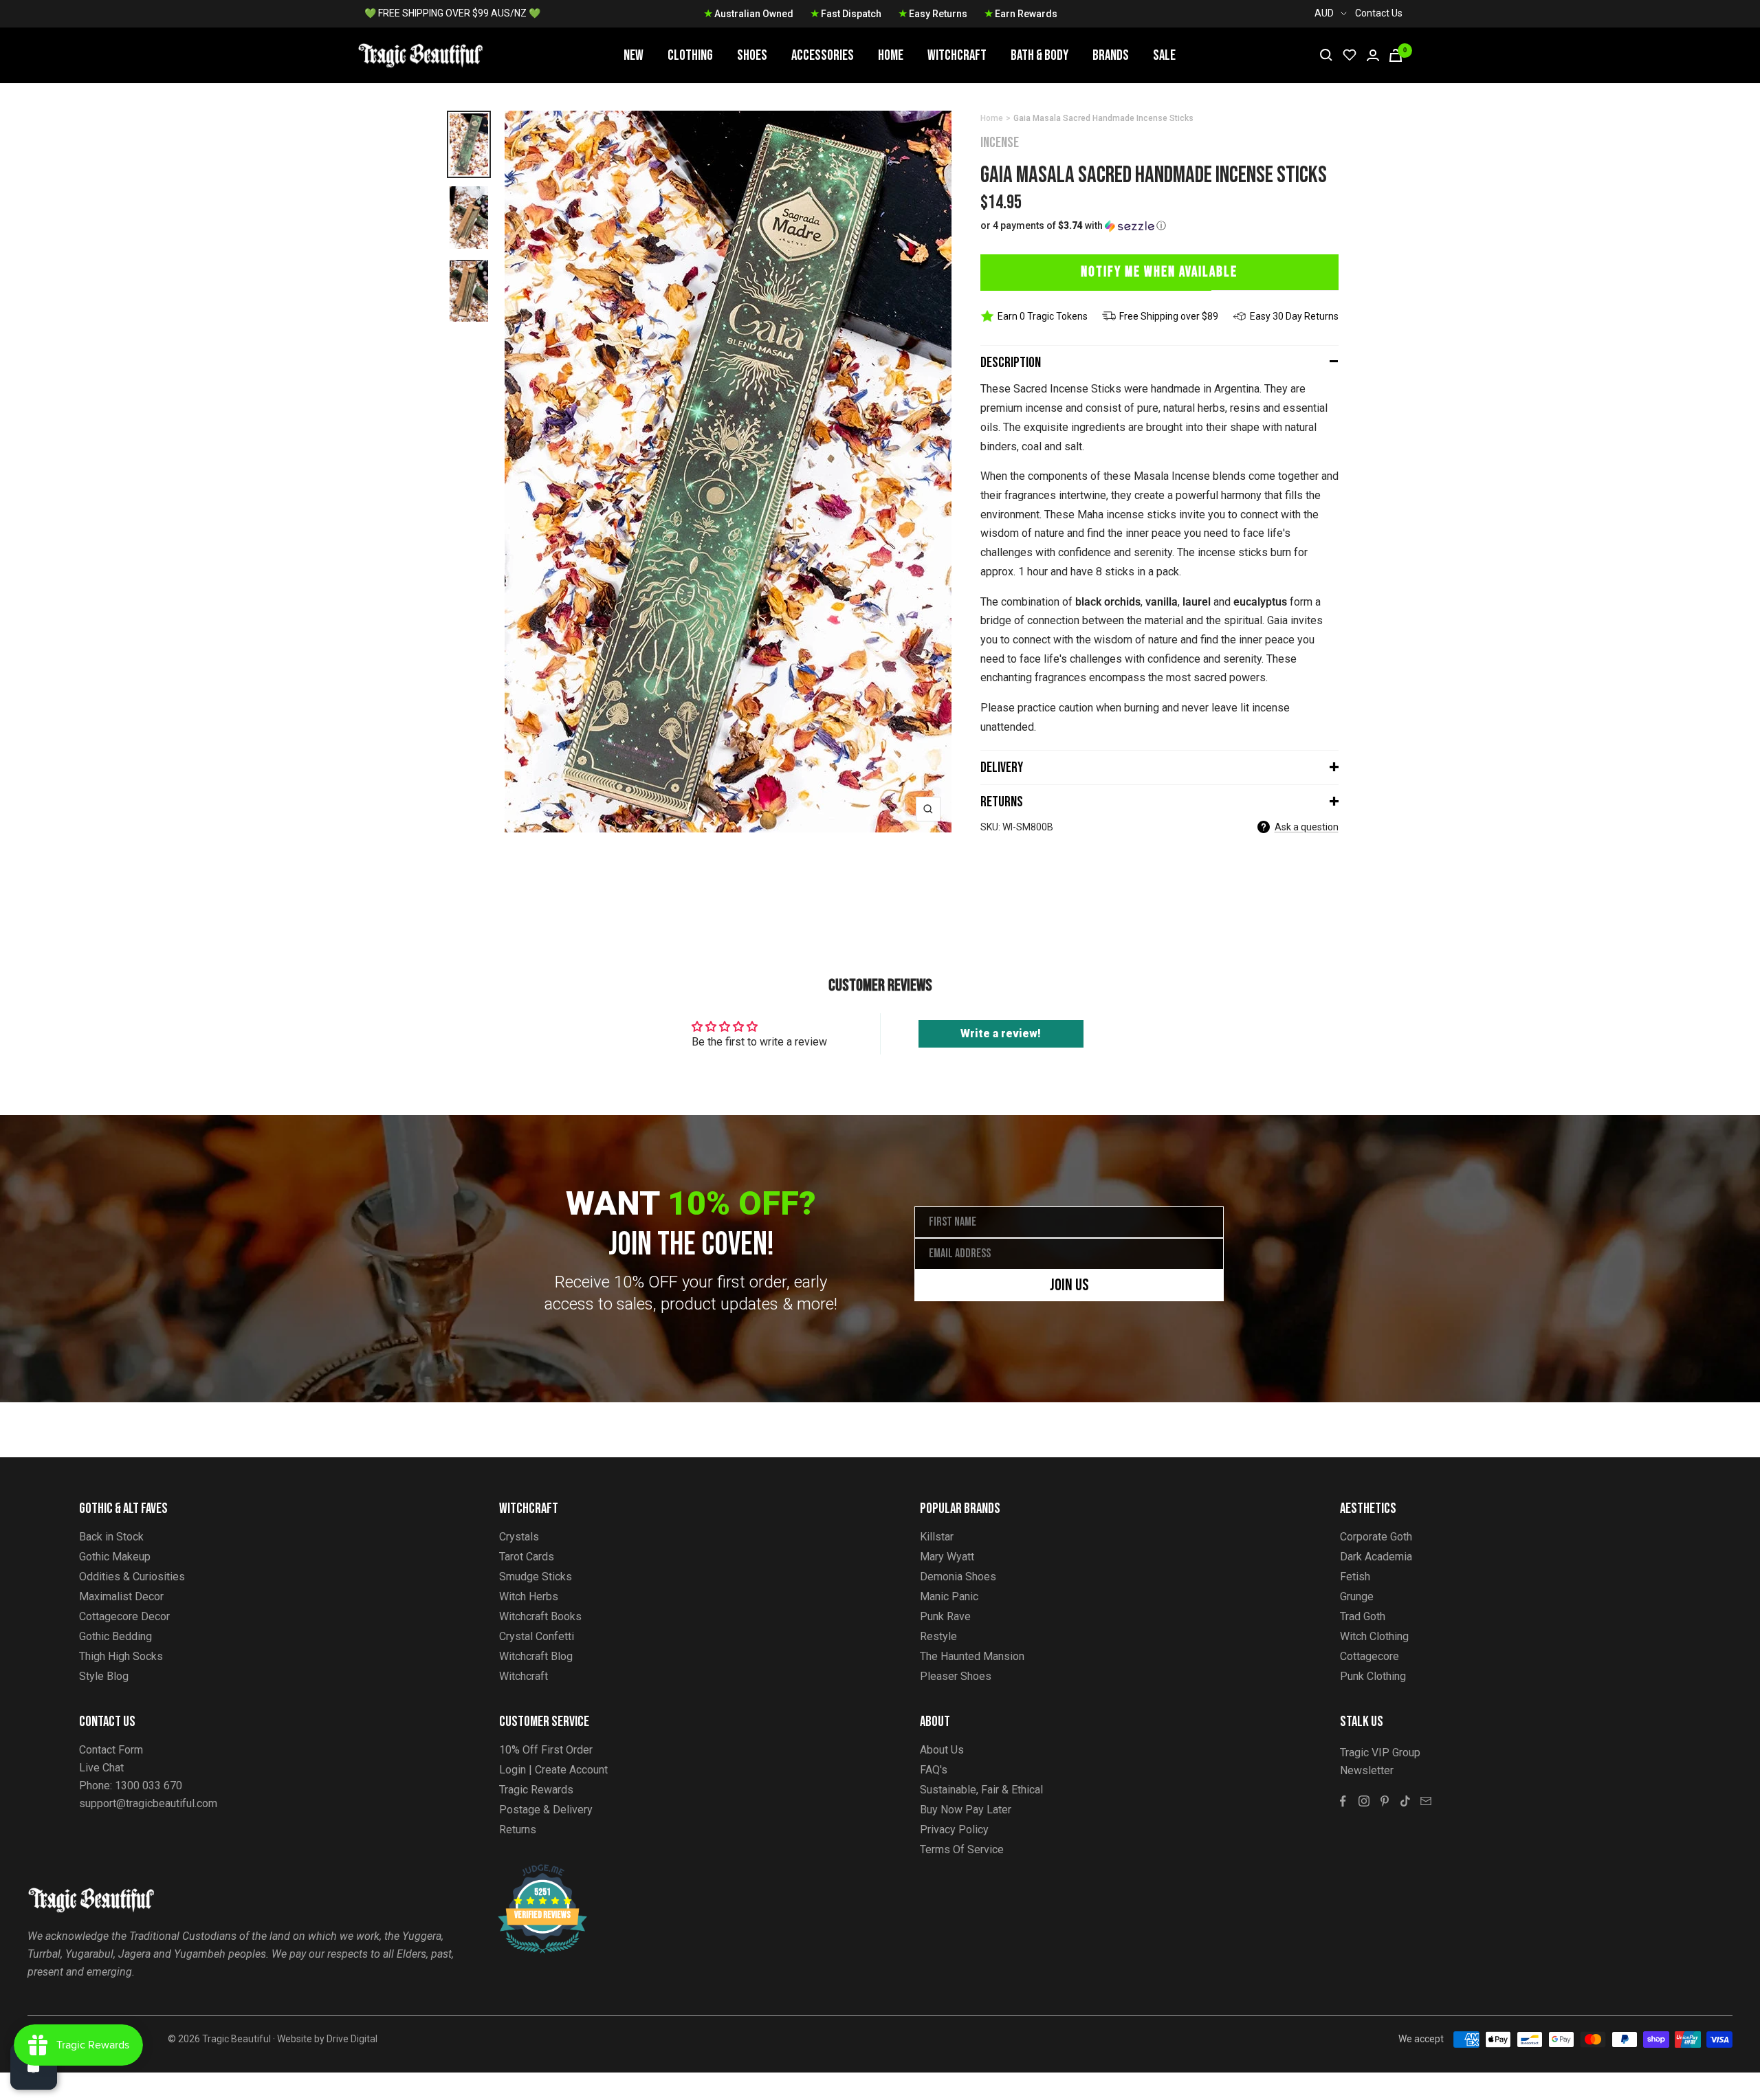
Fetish (1355, 1577)
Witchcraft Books (540, 1616)
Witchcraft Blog (536, 1656)
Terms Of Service (962, 1849)
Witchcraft (957, 55)
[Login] (1373, 55)
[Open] (34, 2066)
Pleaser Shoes (956, 1676)
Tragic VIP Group (1380, 1753)
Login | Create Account (553, 1770)
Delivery (1002, 767)
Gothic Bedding (115, 1636)
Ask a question (1307, 827)
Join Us (1069, 1285)
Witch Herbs (529, 1596)
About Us (942, 1750)
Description (1011, 363)
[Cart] (1396, 55)
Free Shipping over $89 (1169, 316)
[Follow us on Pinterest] (1385, 1801)
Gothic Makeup (115, 1557)
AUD (1324, 13)
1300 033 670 (148, 1786)
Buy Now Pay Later (966, 1810)
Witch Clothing (1374, 1636)
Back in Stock (111, 1537)
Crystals (519, 1537)
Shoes (752, 55)
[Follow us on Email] (1426, 1801)
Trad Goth (1363, 1616)
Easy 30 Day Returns (1294, 316)
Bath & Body (1039, 55)
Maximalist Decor (121, 1596)
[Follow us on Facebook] (1343, 1801)
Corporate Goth (1376, 1537)
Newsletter (1367, 1770)
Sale (1164, 55)
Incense (1000, 143)
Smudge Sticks (536, 1577)
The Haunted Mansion (972, 1656)
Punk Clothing (1373, 1676)
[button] (1159, 226)
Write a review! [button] (1001, 1034)
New (634, 55)
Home (891, 55)
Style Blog (104, 1676)
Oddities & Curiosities (132, 1577)
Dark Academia (1376, 1557)
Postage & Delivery (546, 1810)
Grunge (1357, 1596)
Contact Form (111, 1750)
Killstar (937, 1537)
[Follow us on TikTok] (1405, 1801)
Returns (1002, 802)
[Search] (1326, 55)
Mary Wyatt (947, 1557)
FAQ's (934, 1770)
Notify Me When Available (1159, 272)
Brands (1111, 55)
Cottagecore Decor (124, 1616)
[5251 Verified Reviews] (530, 1871)
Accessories (823, 55)
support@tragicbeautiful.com (148, 1803)
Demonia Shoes (958, 1577)
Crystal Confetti (537, 1636)
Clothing (690, 55)
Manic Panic (949, 1596)
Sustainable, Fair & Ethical (981, 1790)
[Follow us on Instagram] (1364, 1801)
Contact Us (1379, 13)
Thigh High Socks (121, 1656)
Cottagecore (1369, 1656)
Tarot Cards (527, 1557)
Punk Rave (945, 1616)
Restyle (938, 1636)
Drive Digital (352, 2039)
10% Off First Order (546, 1750)
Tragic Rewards (536, 1790)
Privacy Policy (954, 1830)
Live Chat (101, 1768)
